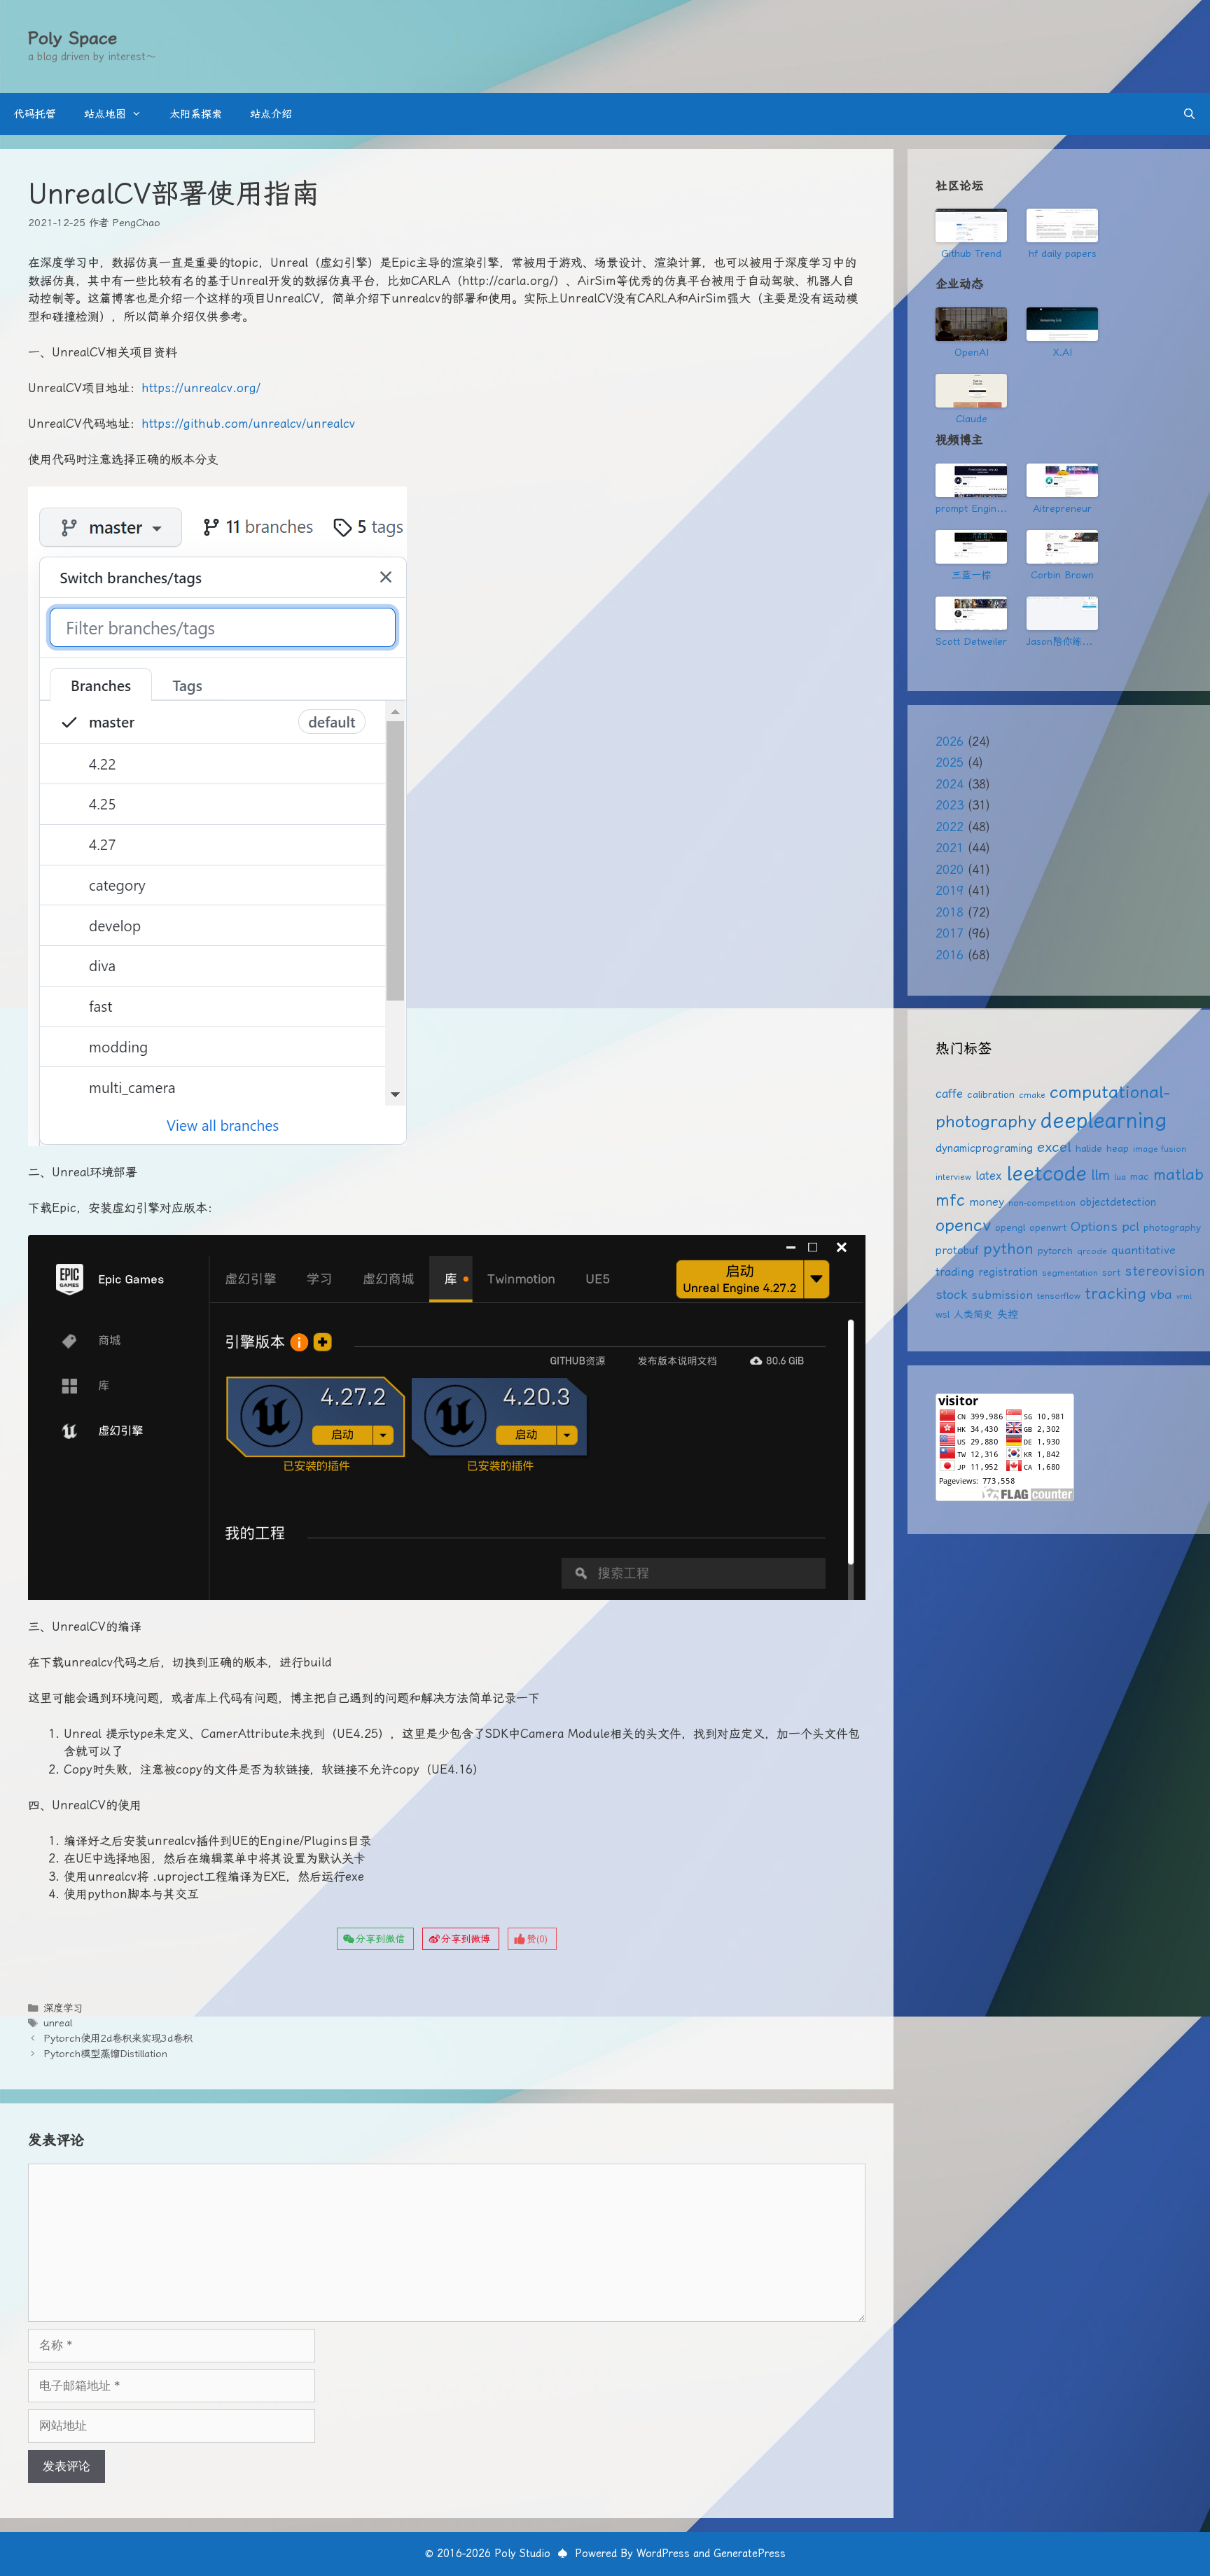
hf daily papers (1063, 253)
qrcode (1092, 1251)
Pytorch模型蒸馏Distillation (105, 2054)
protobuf (957, 1251)
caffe (949, 1094)
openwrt (1048, 1227)
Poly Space (72, 38)
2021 (950, 848)
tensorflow (1059, 1296)
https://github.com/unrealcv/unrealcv (248, 424)
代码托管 (35, 114)
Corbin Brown (1062, 575)
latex (989, 1176)
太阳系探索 (196, 114)
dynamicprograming (984, 1148)
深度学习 (63, 2008)
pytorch (1055, 1251)
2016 (950, 955)
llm (1100, 1175)
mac (1140, 1176)
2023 (950, 805)
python (1008, 1249)
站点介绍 (271, 114)
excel (1054, 1147)
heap (1118, 1148)
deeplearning (1104, 1120)
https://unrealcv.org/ (201, 388)
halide (1089, 1148)
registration (1008, 1272)
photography (1172, 1227)
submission (1002, 1295)
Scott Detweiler (971, 641)
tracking (1115, 1293)
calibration (991, 1094)
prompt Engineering (971, 508)
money (987, 1202)
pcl (1131, 1226)
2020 (950, 870)
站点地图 (105, 114)
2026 (950, 742)
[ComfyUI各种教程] (971, 613)
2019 (950, 891)
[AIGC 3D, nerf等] (1062, 613)
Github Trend (971, 253)
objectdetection (1118, 1202)
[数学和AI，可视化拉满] (971, 547)
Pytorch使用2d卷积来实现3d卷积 (118, 2039)
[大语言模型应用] (1062, 547)
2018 (950, 912)
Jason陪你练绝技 (1062, 641)
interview (953, 1177)
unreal (58, 2023)
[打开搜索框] (1189, 114)
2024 (950, 784)
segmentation (1070, 1273)
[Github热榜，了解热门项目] (971, 225)
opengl (1010, 1227)
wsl (943, 1314)
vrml (1184, 1296)
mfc (950, 1200)
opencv (963, 1225)
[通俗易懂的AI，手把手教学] (1062, 480)
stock (952, 1294)
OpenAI (972, 352)
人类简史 (973, 1314)
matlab (1178, 1175)
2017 (950, 933)
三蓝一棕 (971, 575)
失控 (1008, 1314)
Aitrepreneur (1062, 508)
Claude (972, 419)
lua (1120, 1177)
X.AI (1063, 352)
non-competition (1042, 1203)
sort (1111, 1272)
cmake (1032, 1095)
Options (1094, 1226)
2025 (950, 763)
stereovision (1165, 1271)
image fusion (1160, 1149)
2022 (950, 827)
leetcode (1046, 1173)
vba (1161, 1294)
